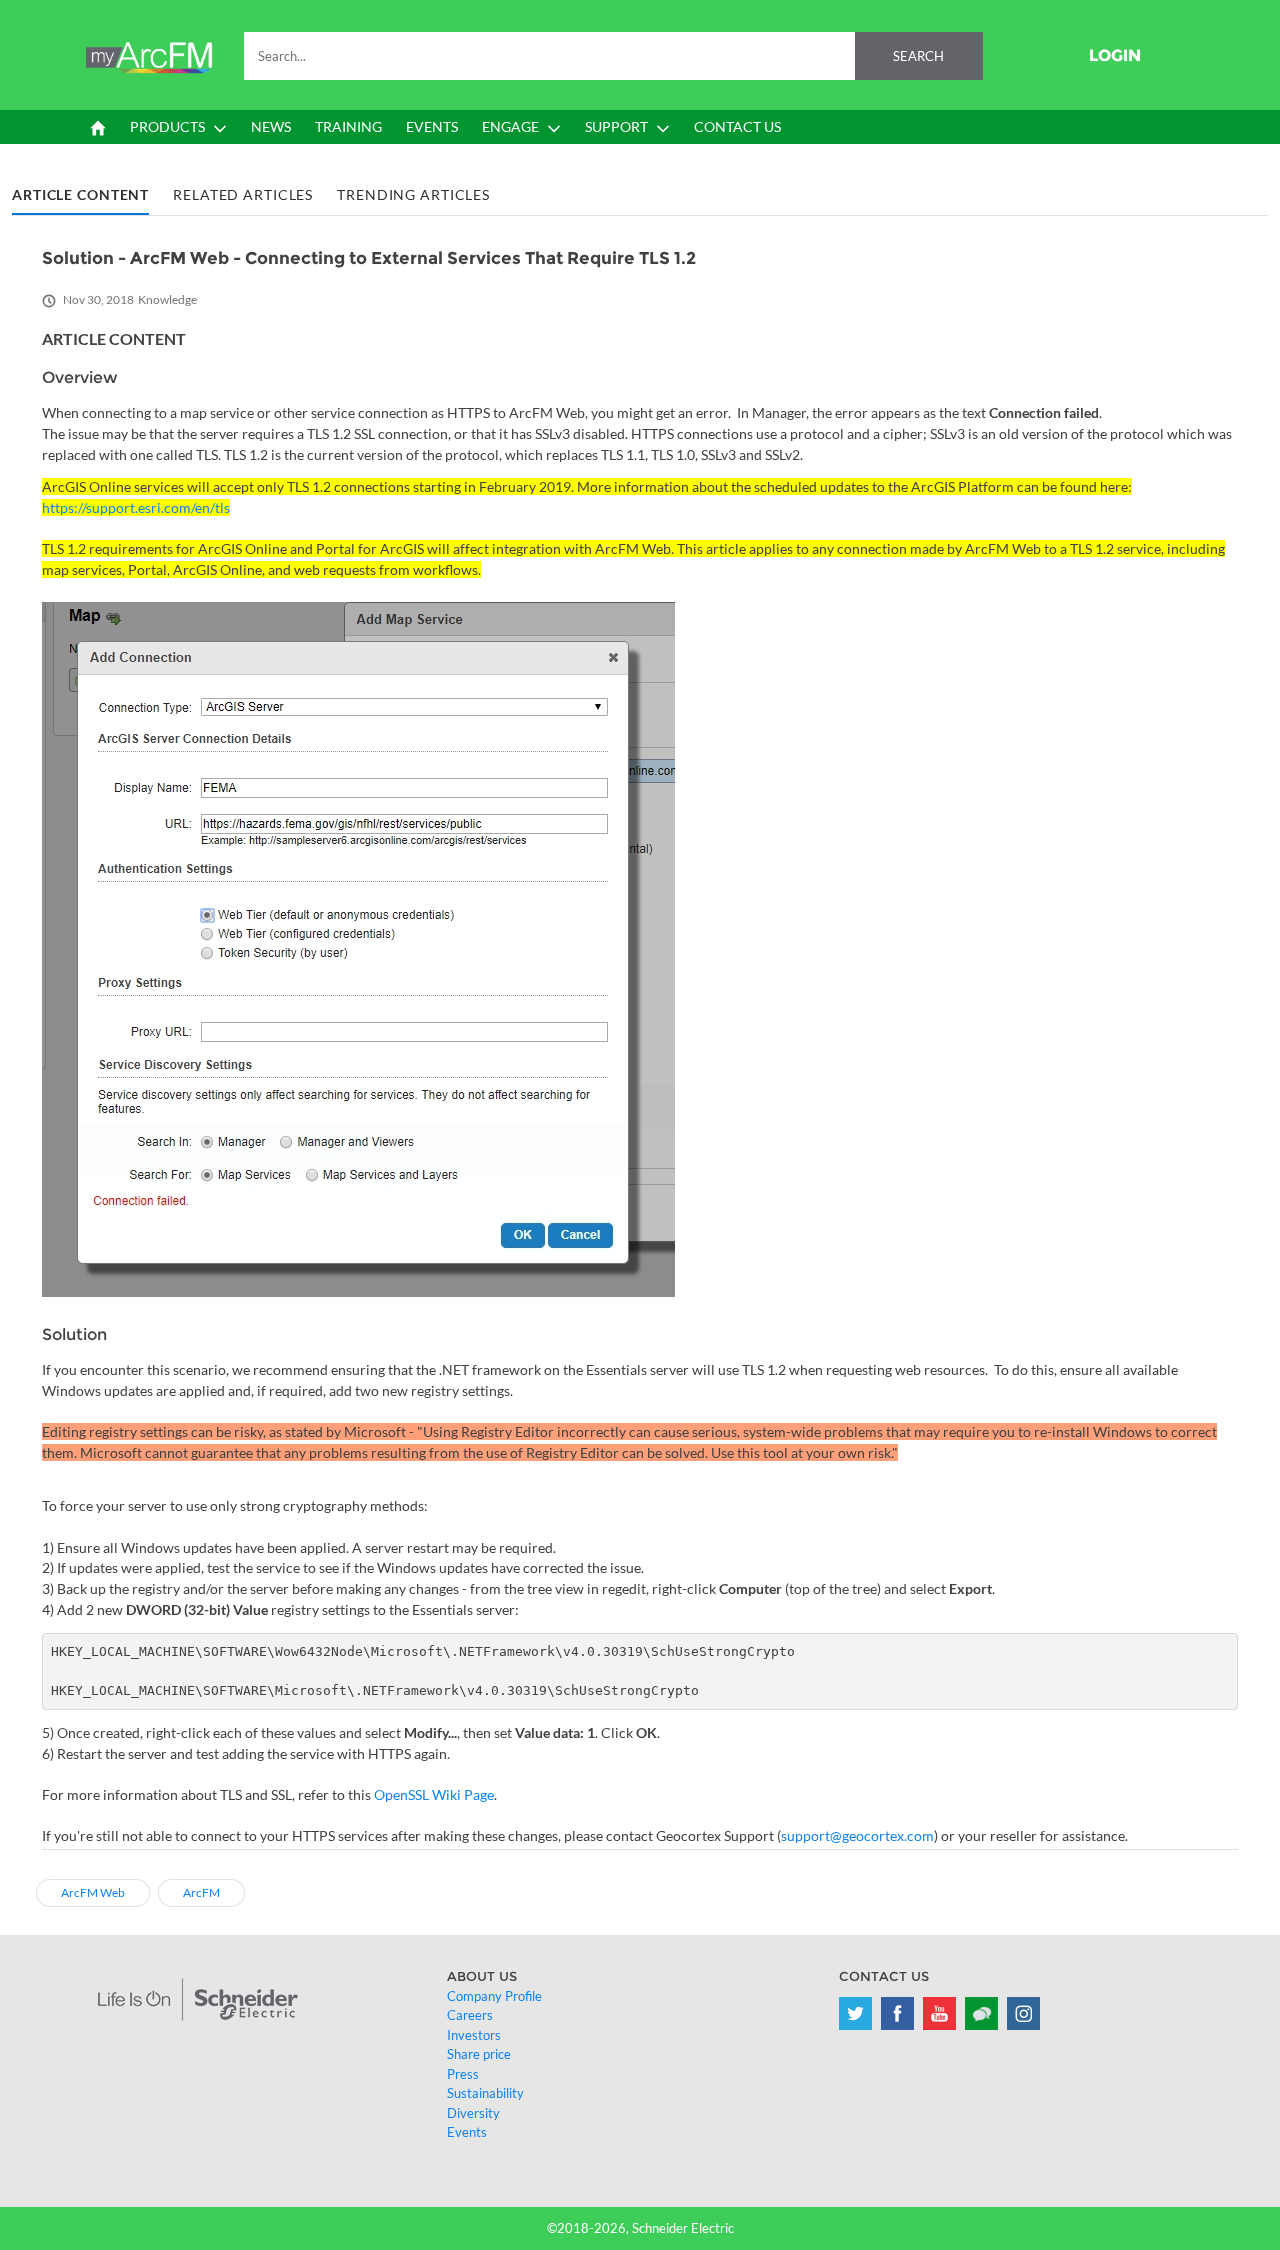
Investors (474, 2035)
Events (467, 2132)
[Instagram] (1023, 2013)
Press (463, 2074)
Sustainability (485, 2093)
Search (918, 56)
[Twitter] (855, 2013)
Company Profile (494, 1996)
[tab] (80, 195)
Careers (470, 2015)
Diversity (473, 2113)
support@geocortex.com (857, 1835)
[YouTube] (939, 2013)
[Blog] (981, 2013)
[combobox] (613, 56)
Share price (479, 2054)
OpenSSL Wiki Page (434, 1794)
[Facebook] (897, 2013)
